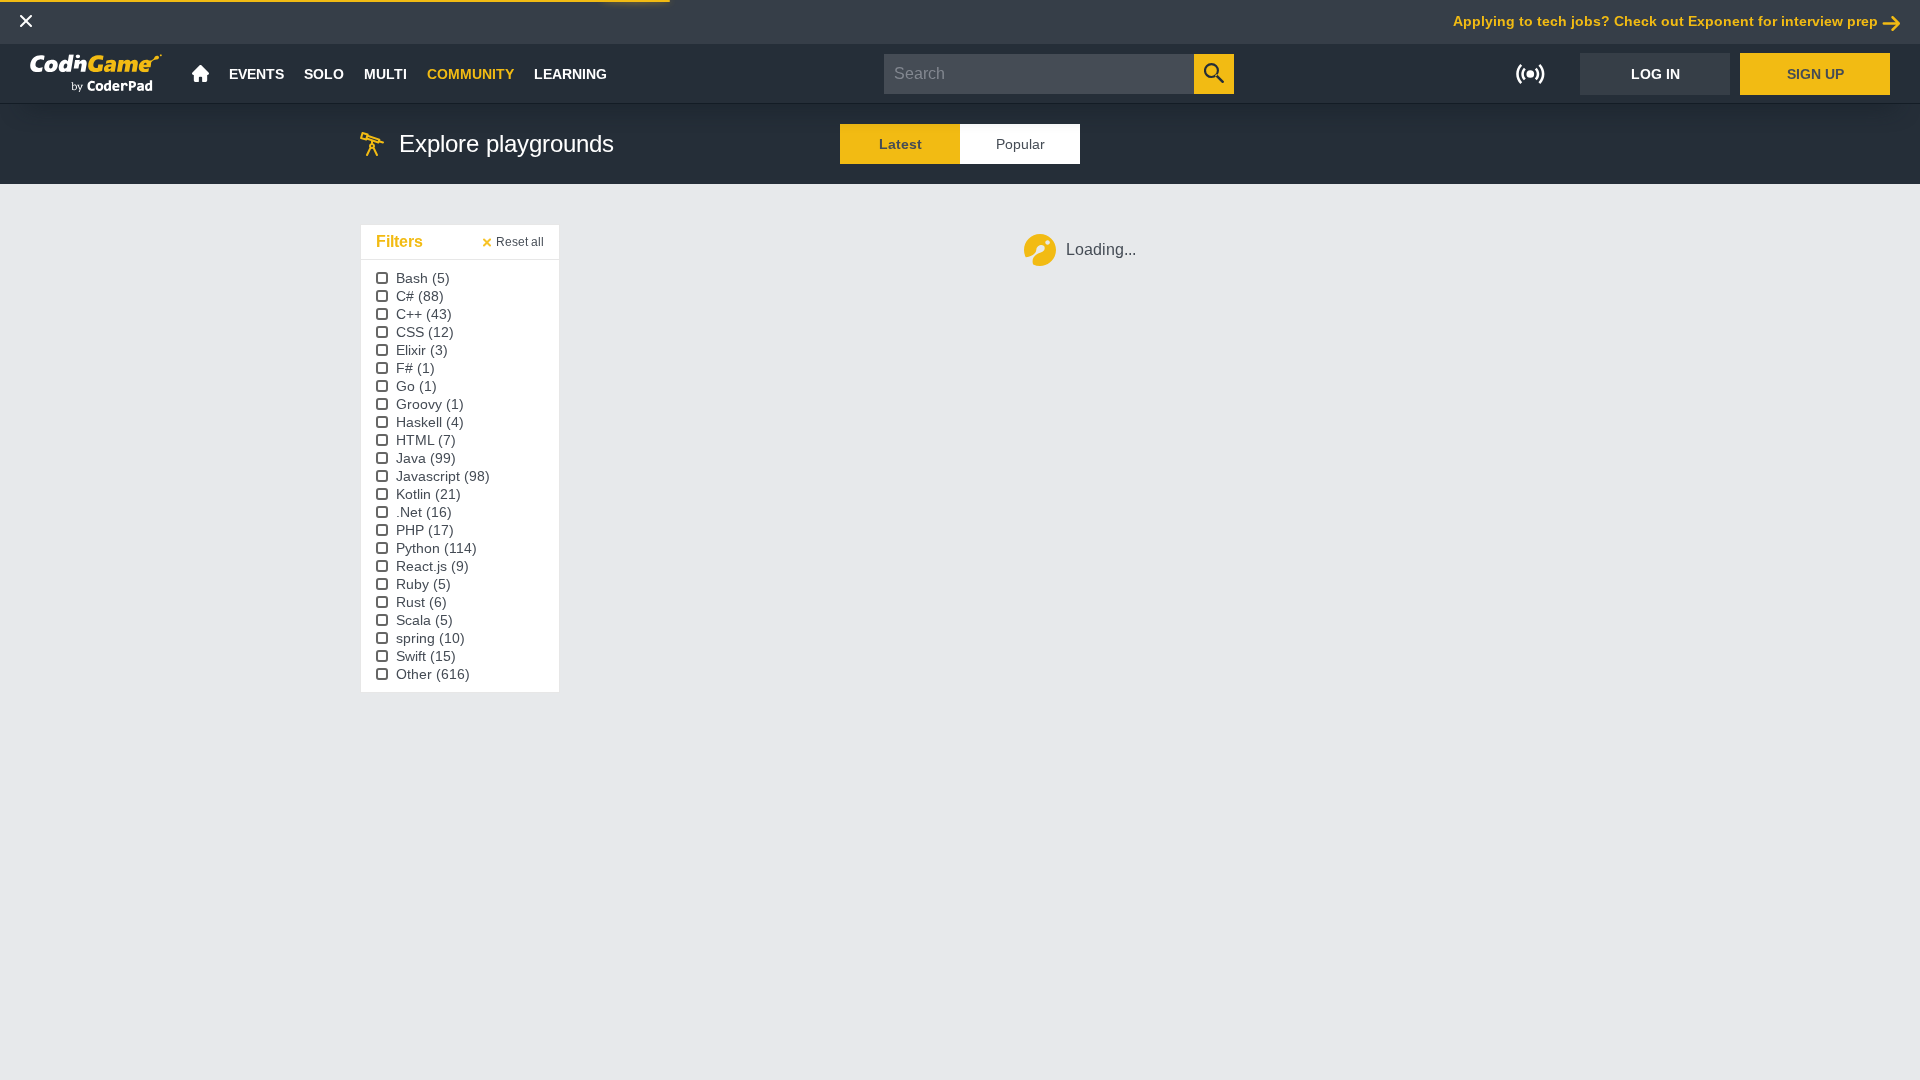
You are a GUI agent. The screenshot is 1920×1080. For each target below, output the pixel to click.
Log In (1655, 74)
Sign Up (1815, 74)
